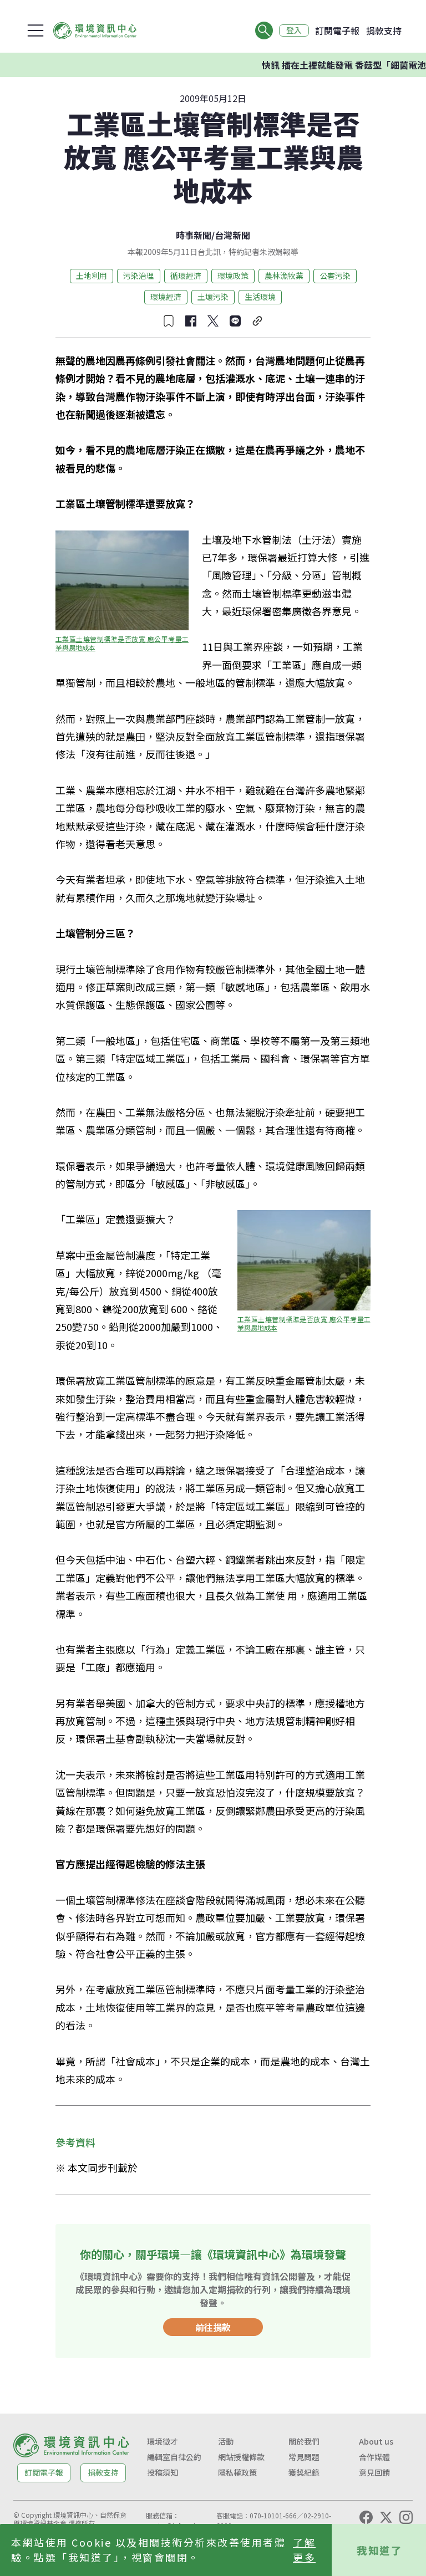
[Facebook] (366, 2517)
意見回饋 (374, 2472)
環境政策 (233, 276)
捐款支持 (384, 30)
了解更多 (304, 2550)
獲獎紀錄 (304, 2472)
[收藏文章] (169, 321)
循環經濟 (186, 276)
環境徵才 (163, 2441)
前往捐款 (213, 2327)
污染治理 (139, 276)
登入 (294, 30)
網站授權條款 (241, 2457)
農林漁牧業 (284, 276)
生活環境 (260, 297)
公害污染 (335, 276)
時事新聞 (194, 235)
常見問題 (304, 2457)
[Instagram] (406, 2517)
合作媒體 (374, 2457)
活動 (226, 2441)
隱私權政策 (237, 2472)
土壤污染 (213, 297)
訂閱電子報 (337, 30)
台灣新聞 (232, 235)
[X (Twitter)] (386, 2517)
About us (376, 2441)
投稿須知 (163, 2472)
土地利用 (92, 276)
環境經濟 (166, 297)
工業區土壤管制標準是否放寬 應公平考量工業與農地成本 (122, 643)
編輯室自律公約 (174, 2457)
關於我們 (304, 2441)
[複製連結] (257, 321)
